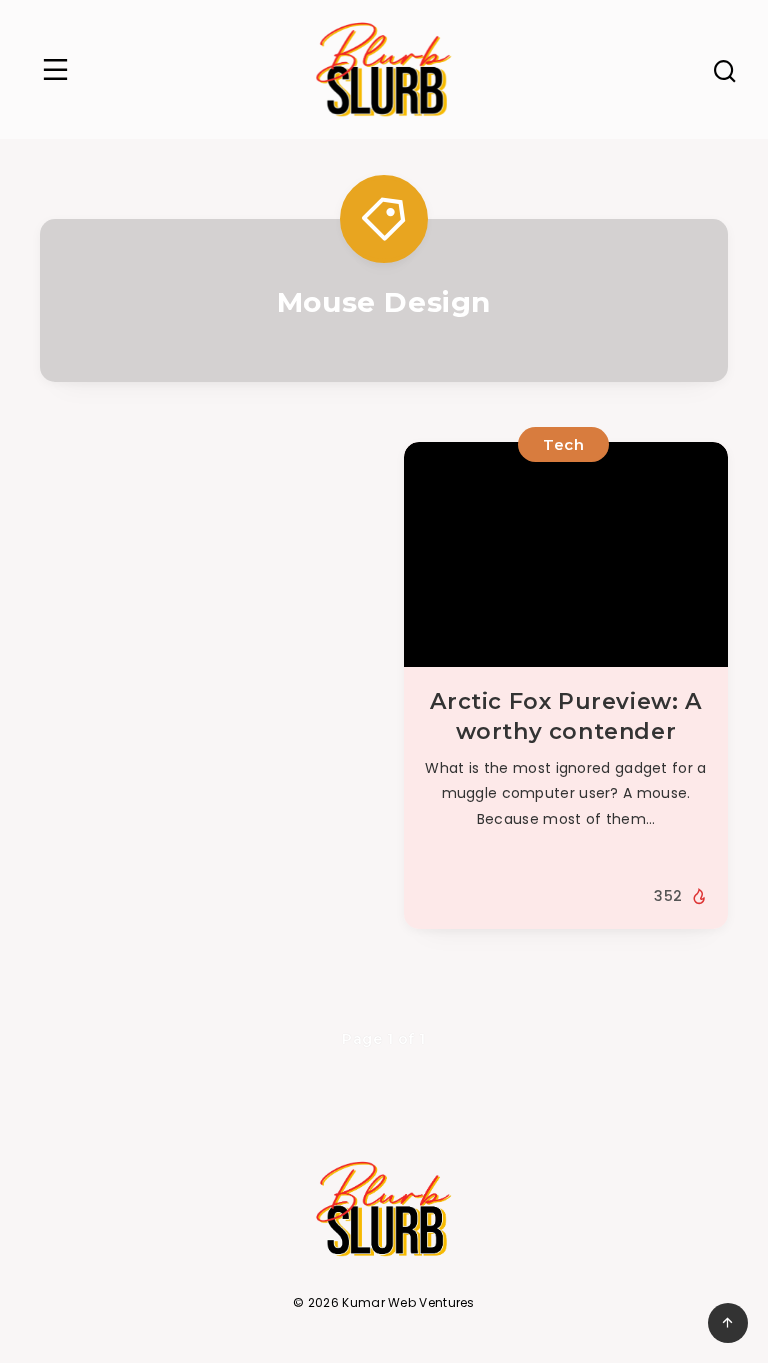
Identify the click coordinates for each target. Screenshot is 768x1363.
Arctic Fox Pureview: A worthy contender (565, 716)
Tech (563, 444)
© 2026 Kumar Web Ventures (384, 1302)
